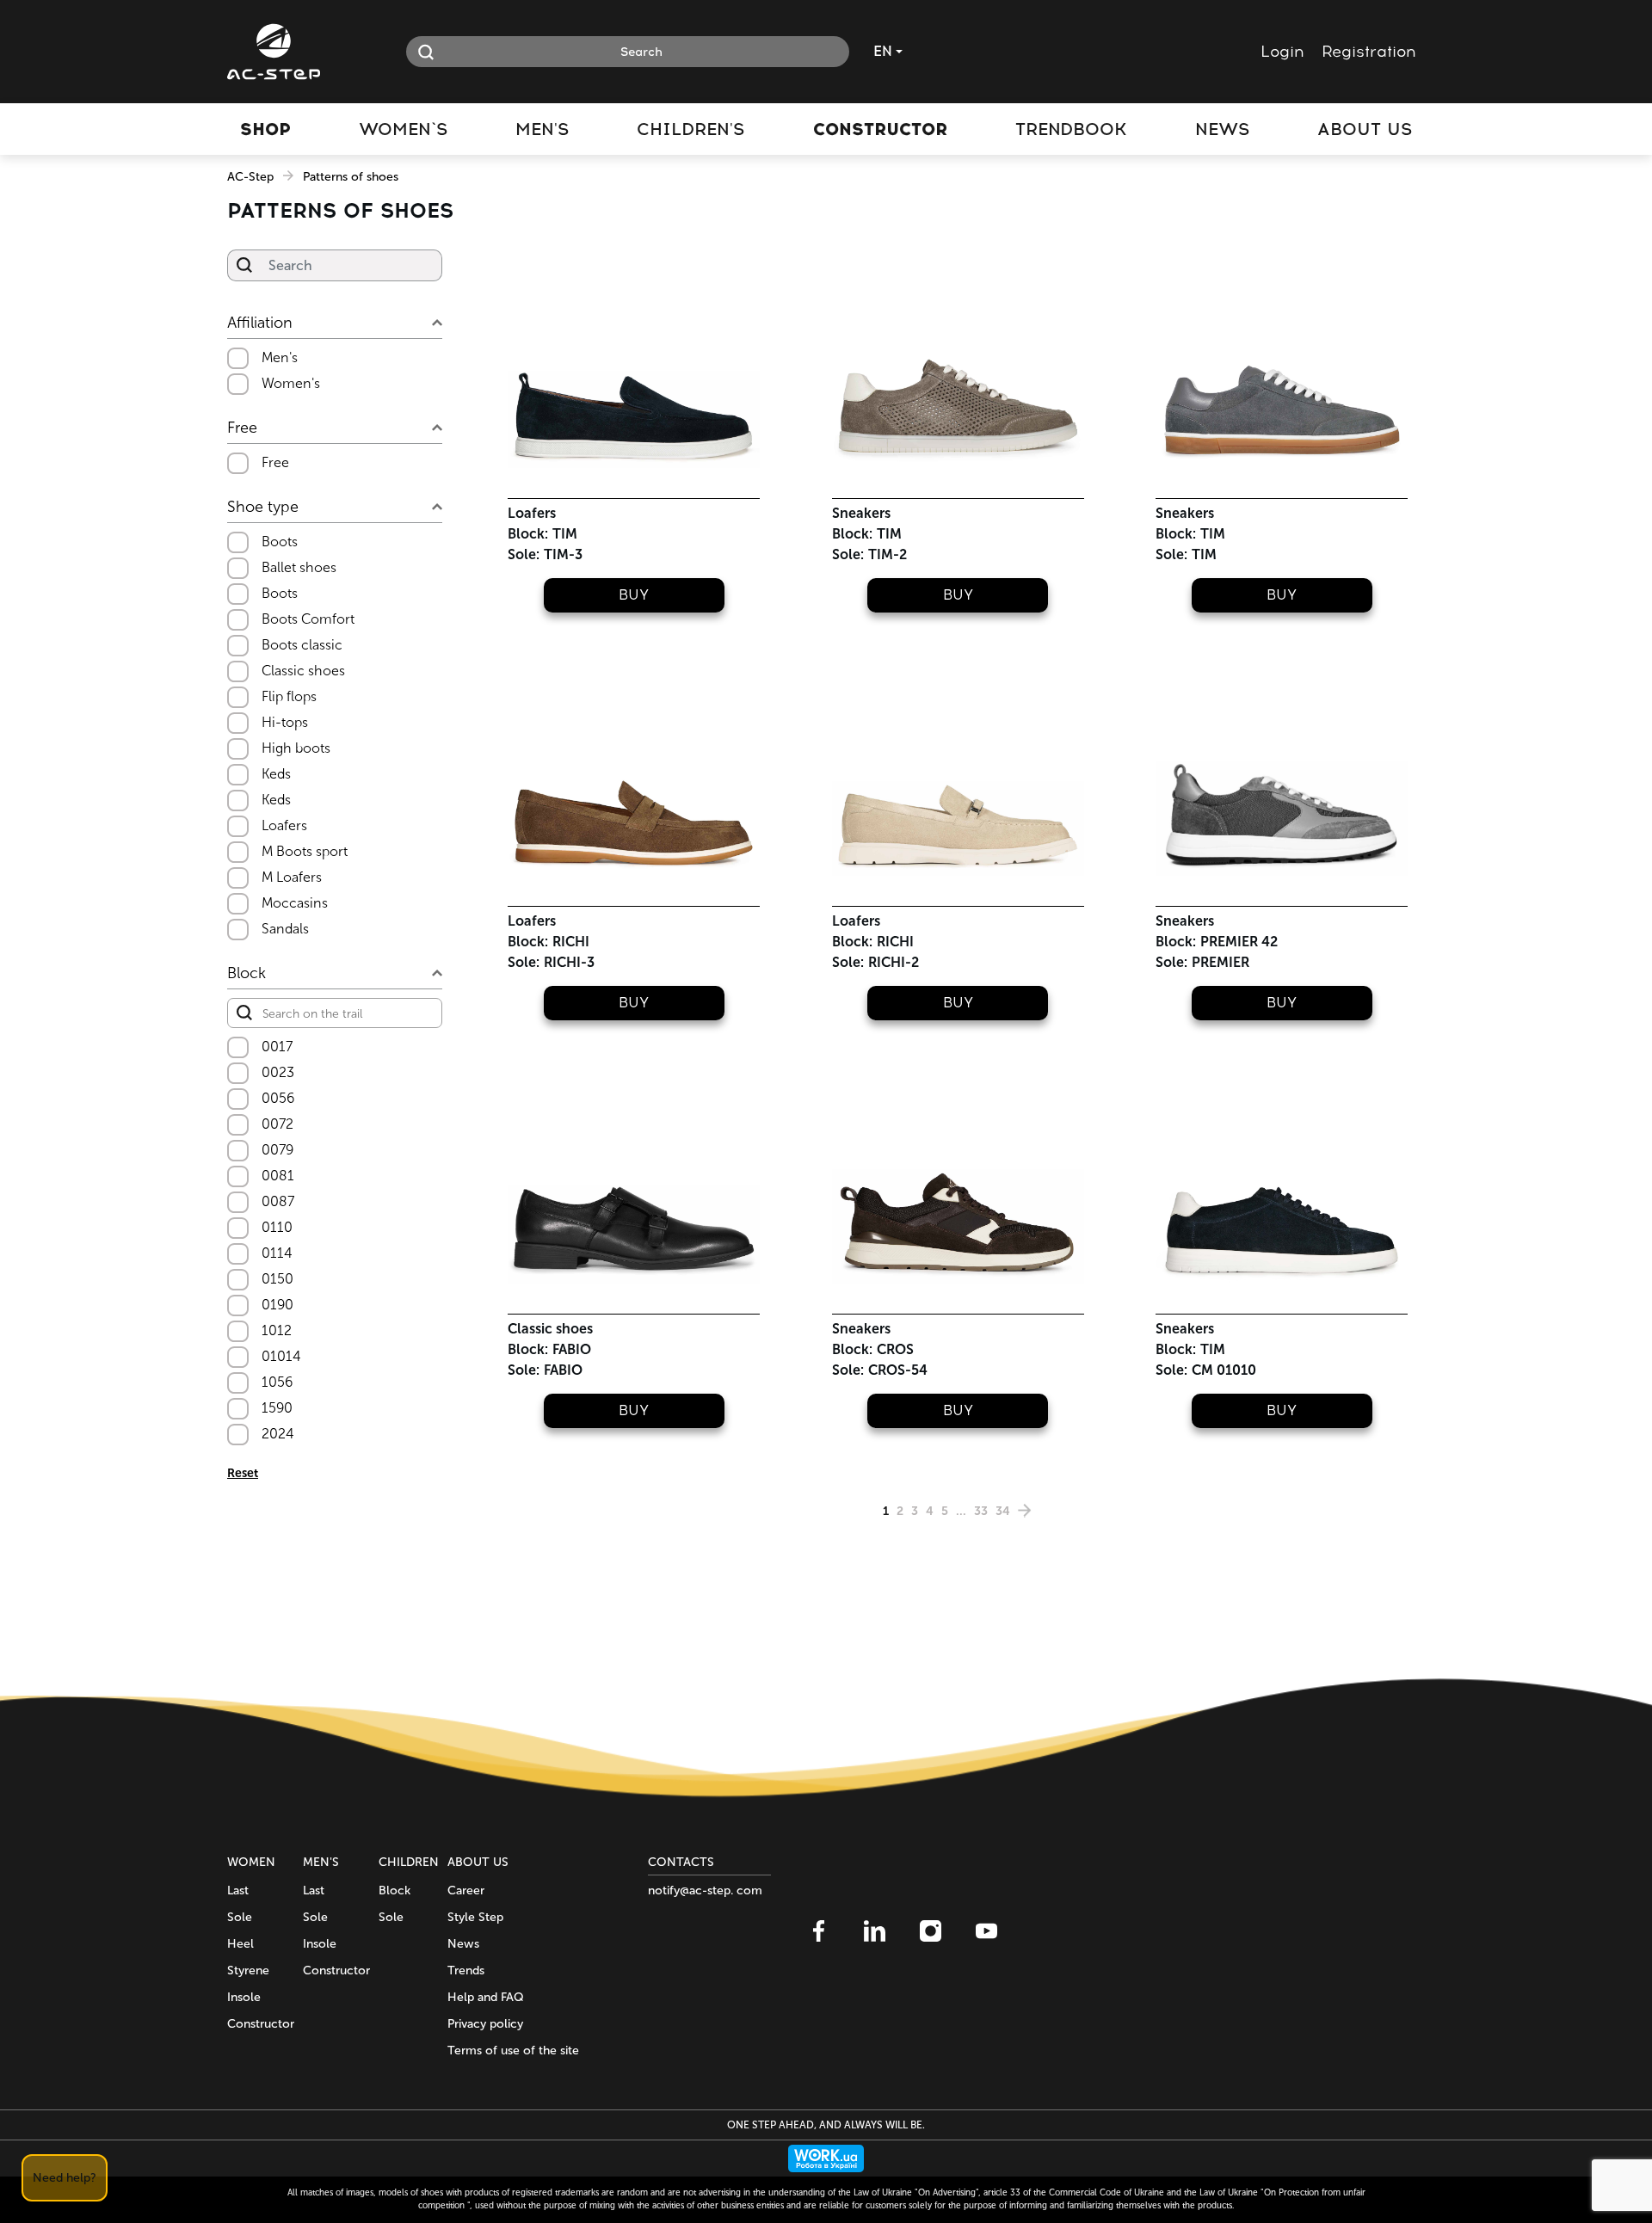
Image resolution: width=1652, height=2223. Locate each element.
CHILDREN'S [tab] (690, 129)
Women (251, 1862)
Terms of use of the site (513, 2051)
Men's (321, 1862)
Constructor (261, 2024)
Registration (1369, 52)
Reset (243, 1473)
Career (466, 1890)
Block (395, 1890)
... (961, 1511)
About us (478, 1862)
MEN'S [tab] (542, 129)
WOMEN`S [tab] (403, 129)
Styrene (248, 1971)
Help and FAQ (486, 1997)
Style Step (475, 1917)
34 (1003, 1511)
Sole (240, 1917)
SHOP (265, 129)
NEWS (1222, 129)
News (463, 1944)
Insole (244, 1997)
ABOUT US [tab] (1365, 129)
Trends (466, 1971)
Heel (240, 1944)
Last (238, 1890)
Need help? (65, 2178)
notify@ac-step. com (705, 1890)
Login (1282, 52)
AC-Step (250, 177)
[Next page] (1025, 1511)
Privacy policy (485, 2024)
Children (409, 1862)
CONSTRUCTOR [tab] (880, 129)
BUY (634, 595)
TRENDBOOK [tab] (1071, 129)
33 (981, 1511)
